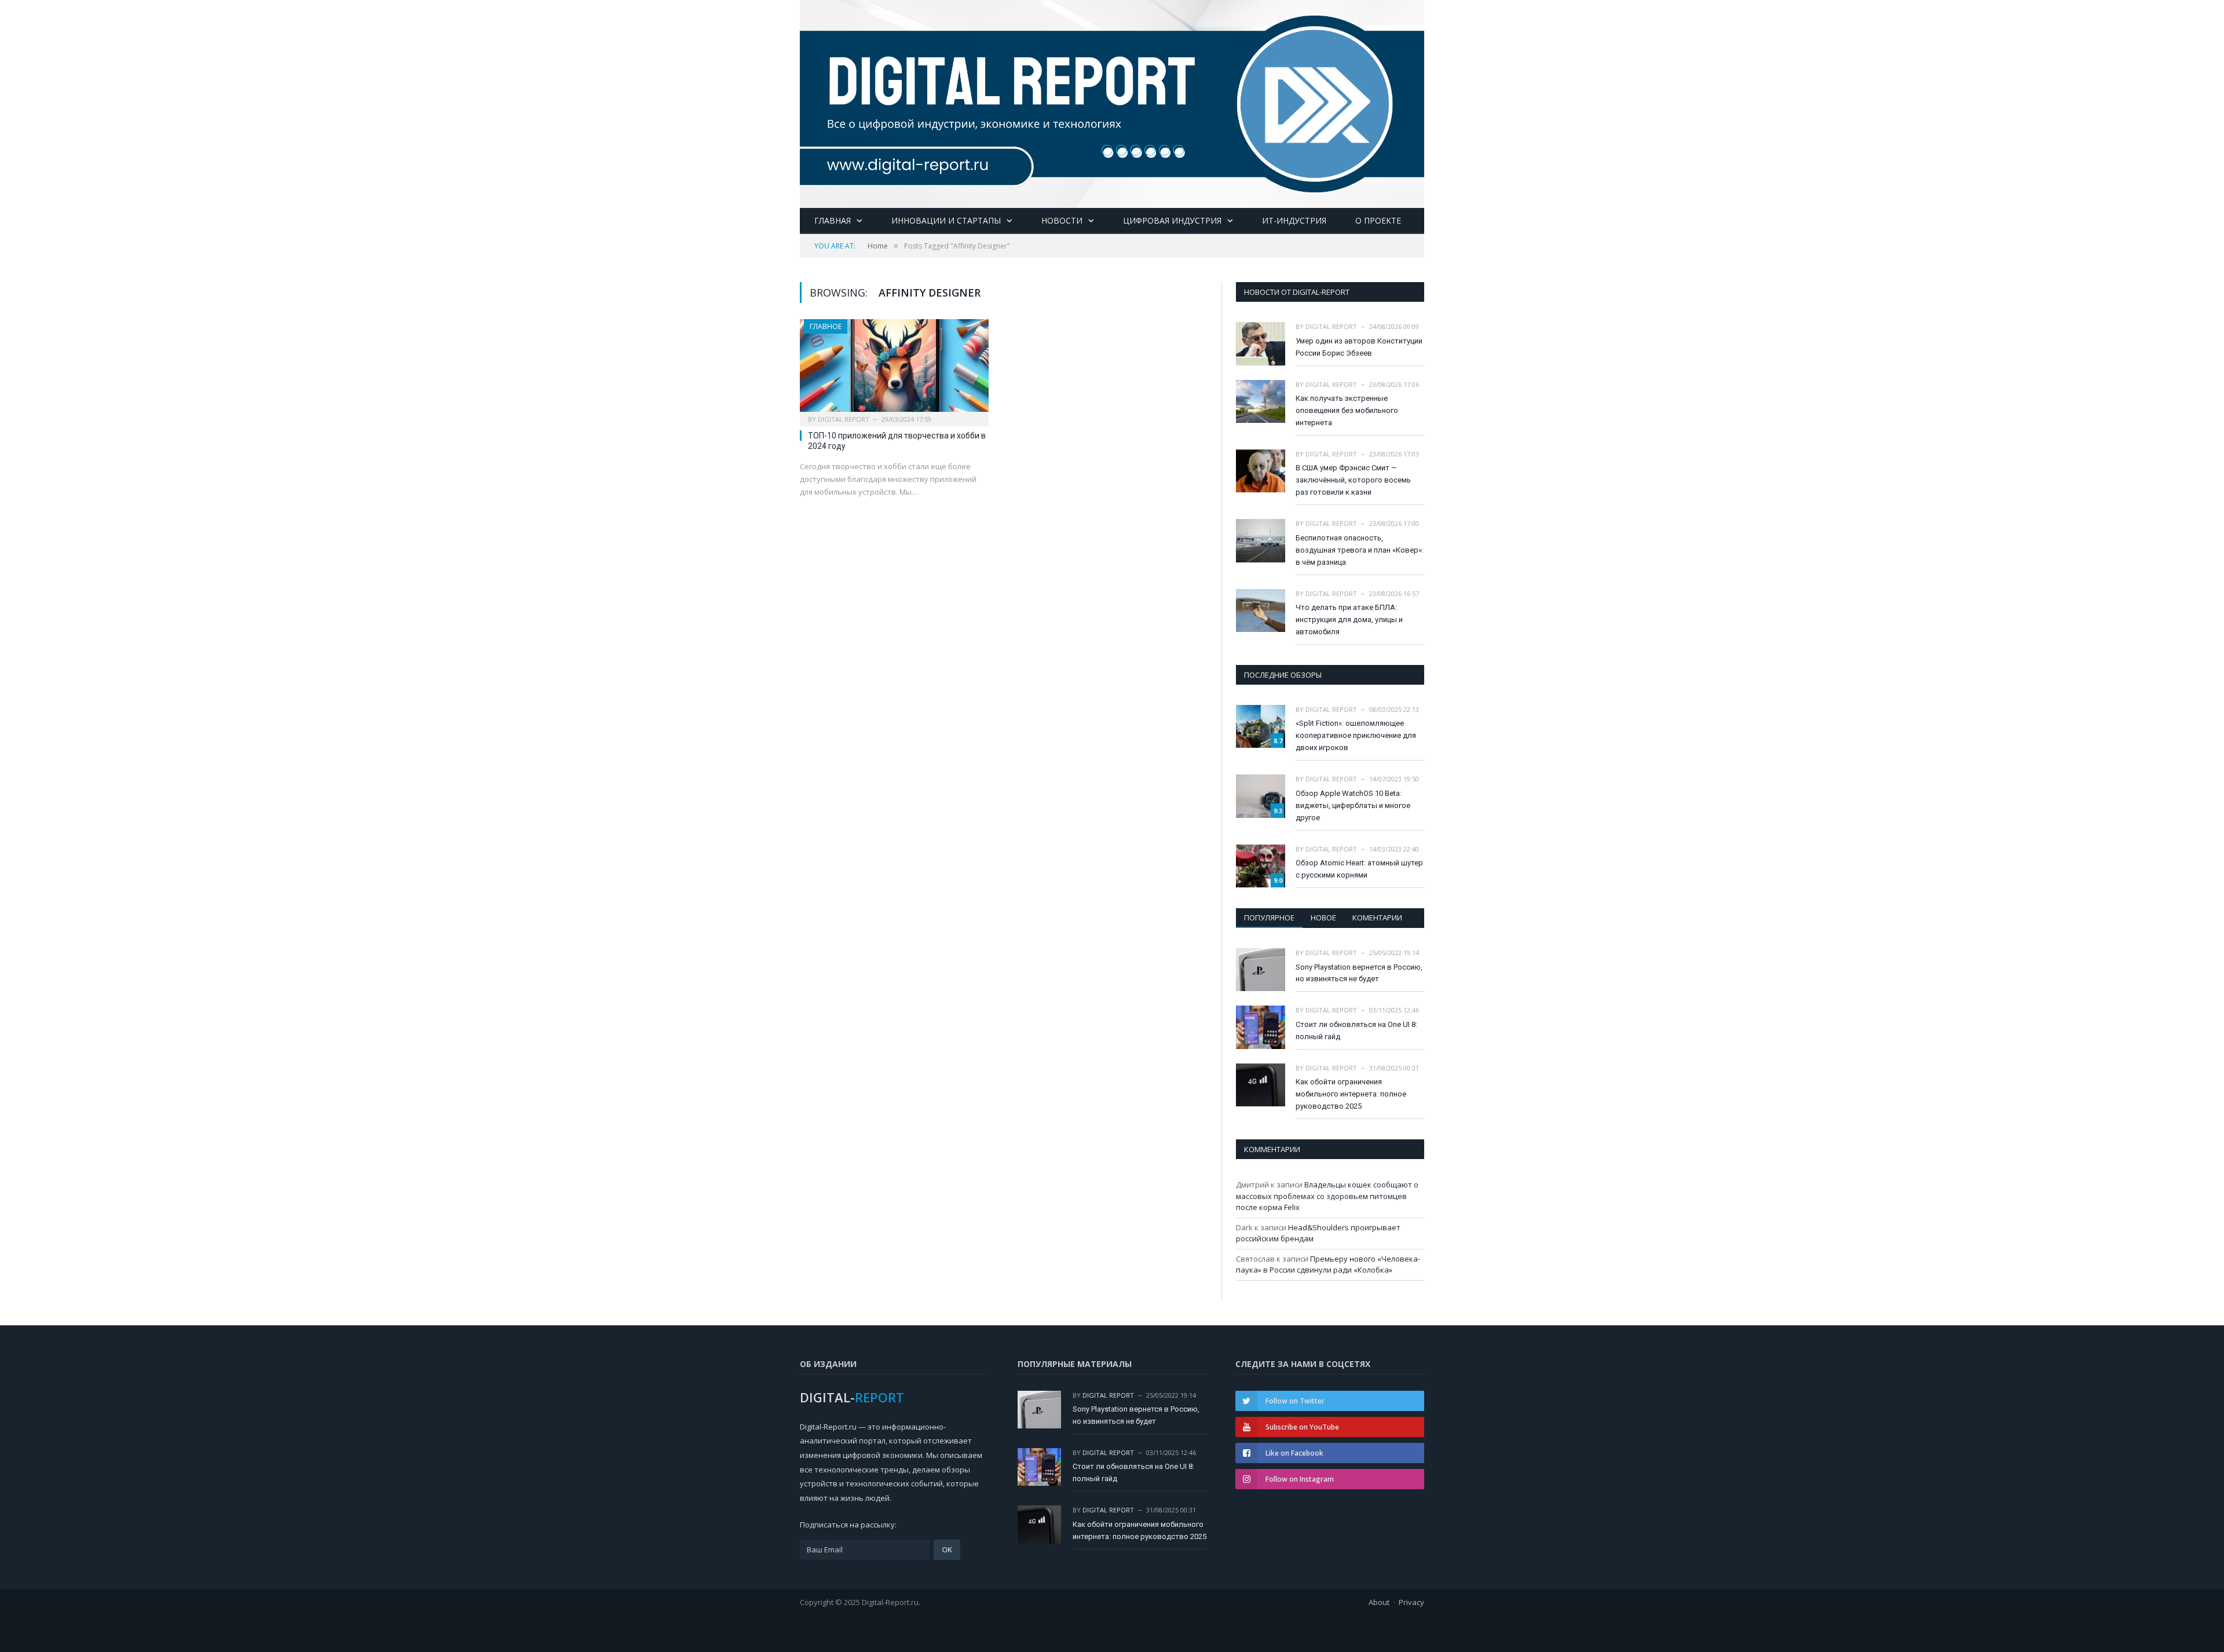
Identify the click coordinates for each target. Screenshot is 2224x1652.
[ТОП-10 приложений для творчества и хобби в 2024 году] (894, 369)
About (1379, 1602)
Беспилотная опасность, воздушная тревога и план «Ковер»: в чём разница (1360, 550)
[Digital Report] (1112, 102)
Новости (1062, 220)
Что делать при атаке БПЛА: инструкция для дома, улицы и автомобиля (1349, 619)
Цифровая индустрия (1172, 220)
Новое (1323, 918)
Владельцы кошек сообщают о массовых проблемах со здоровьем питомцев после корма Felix (1327, 1196)
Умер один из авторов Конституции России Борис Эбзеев (1359, 347)
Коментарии (1377, 918)
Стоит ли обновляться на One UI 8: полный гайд (1356, 1030)
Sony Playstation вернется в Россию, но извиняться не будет (1359, 973)
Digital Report (844, 419)
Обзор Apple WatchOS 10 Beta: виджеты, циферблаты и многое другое (1353, 805)
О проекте (1378, 220)
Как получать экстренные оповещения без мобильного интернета (1347, 410)
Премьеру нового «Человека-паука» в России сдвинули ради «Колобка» (1328, 1264)
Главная (833, 220)
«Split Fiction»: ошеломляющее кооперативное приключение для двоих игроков (1356, 735)
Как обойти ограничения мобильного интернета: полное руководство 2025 (1351, 1094)
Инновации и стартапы (946, 220)
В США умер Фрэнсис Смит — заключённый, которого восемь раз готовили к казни (1353, 480)
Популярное (1269, 918)
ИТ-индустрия (1294, 220)
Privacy (1411, 1602)
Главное (826, 326)
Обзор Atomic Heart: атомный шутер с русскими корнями (1359, 869)
